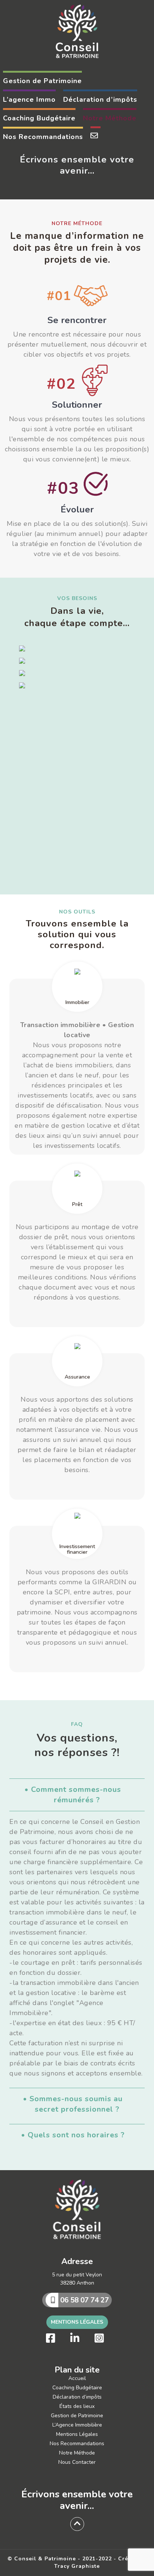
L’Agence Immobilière (77, 2425)
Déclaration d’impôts (77, 2397)
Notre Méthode (77, 2453)
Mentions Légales (77, 2322)
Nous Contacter (77, 2462)
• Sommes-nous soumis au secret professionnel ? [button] (73, 2104)
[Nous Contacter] (96, 136)
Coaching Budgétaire (77, 2388)
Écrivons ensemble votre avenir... (77, 2500)
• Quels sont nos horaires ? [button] (73, 2135)
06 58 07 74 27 (84, 2300)
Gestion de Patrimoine (77, 2416)
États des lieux (77, 2406)
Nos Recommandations (77, 2444)
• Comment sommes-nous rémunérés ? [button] (73, 1795)
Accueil (77, 2378)
